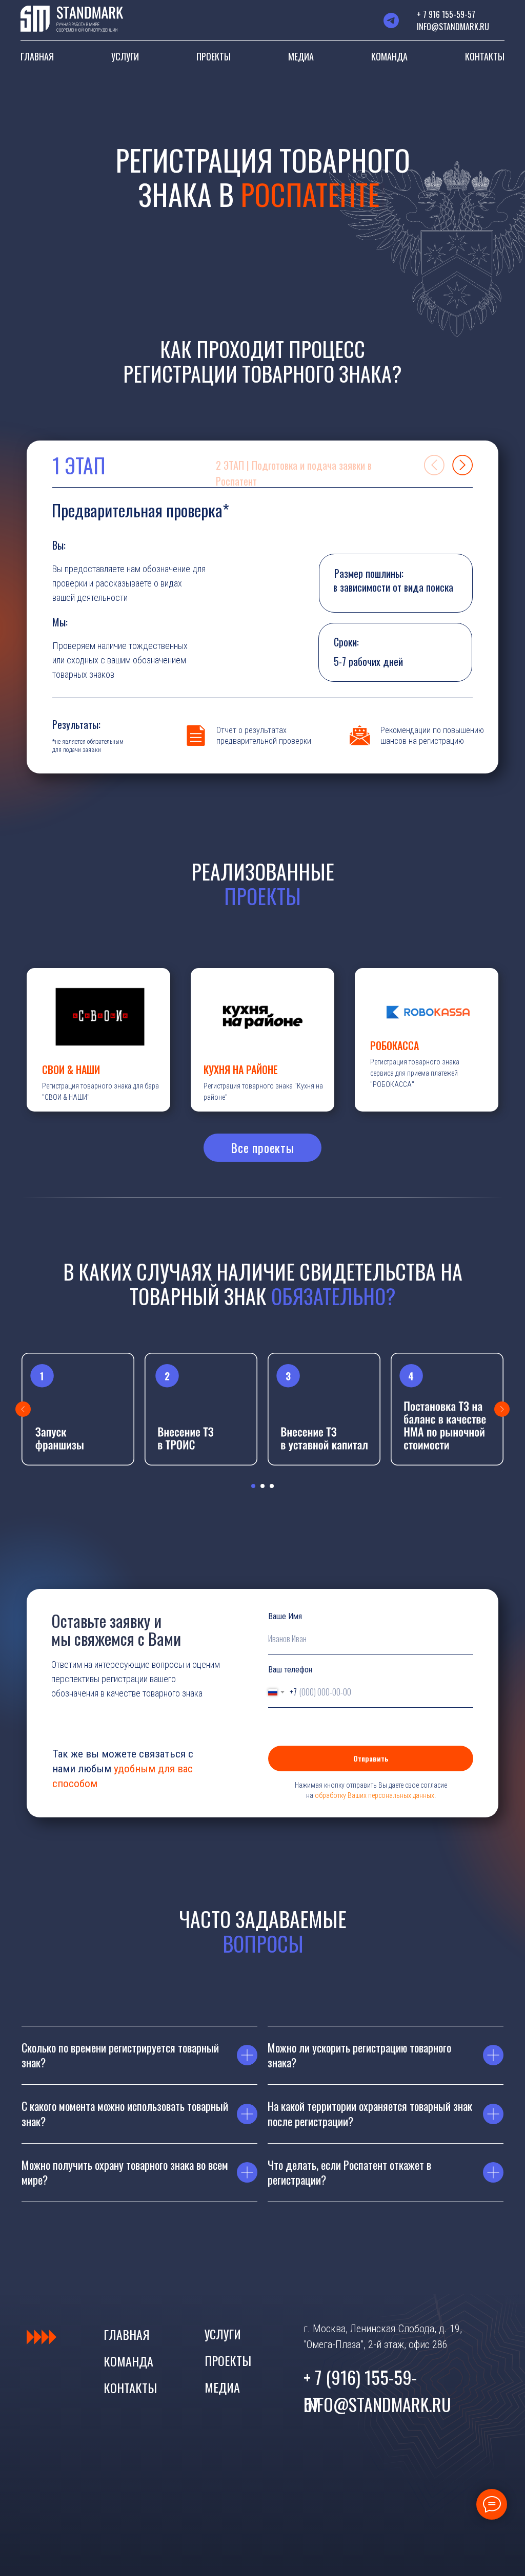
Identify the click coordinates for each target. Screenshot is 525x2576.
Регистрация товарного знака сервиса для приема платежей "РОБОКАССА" (415, 1073)
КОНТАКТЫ (485, 56)
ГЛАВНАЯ (37, 56)
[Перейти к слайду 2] (262, 1486)
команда (128, 2361)
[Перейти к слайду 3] (272, 1486)
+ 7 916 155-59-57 (446, 14)
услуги (223, 2334)
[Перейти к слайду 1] (253, 1486)
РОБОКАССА (395, 1045)
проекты (228, 2360)
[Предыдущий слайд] (23, 1409)
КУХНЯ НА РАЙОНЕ (241, 1070)
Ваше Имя (285, 1616)
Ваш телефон (290, 1670)
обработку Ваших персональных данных (375, 1795)
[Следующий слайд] (502, 1409)
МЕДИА (301, 56)
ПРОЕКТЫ (214, 56)
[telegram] (391, 20)
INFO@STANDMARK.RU (453, 27)
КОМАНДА (389, 56)
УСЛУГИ (125, 56)
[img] (434, 465)
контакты (130, 2387)
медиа (222, 2387)
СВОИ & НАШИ (71, 1070)
